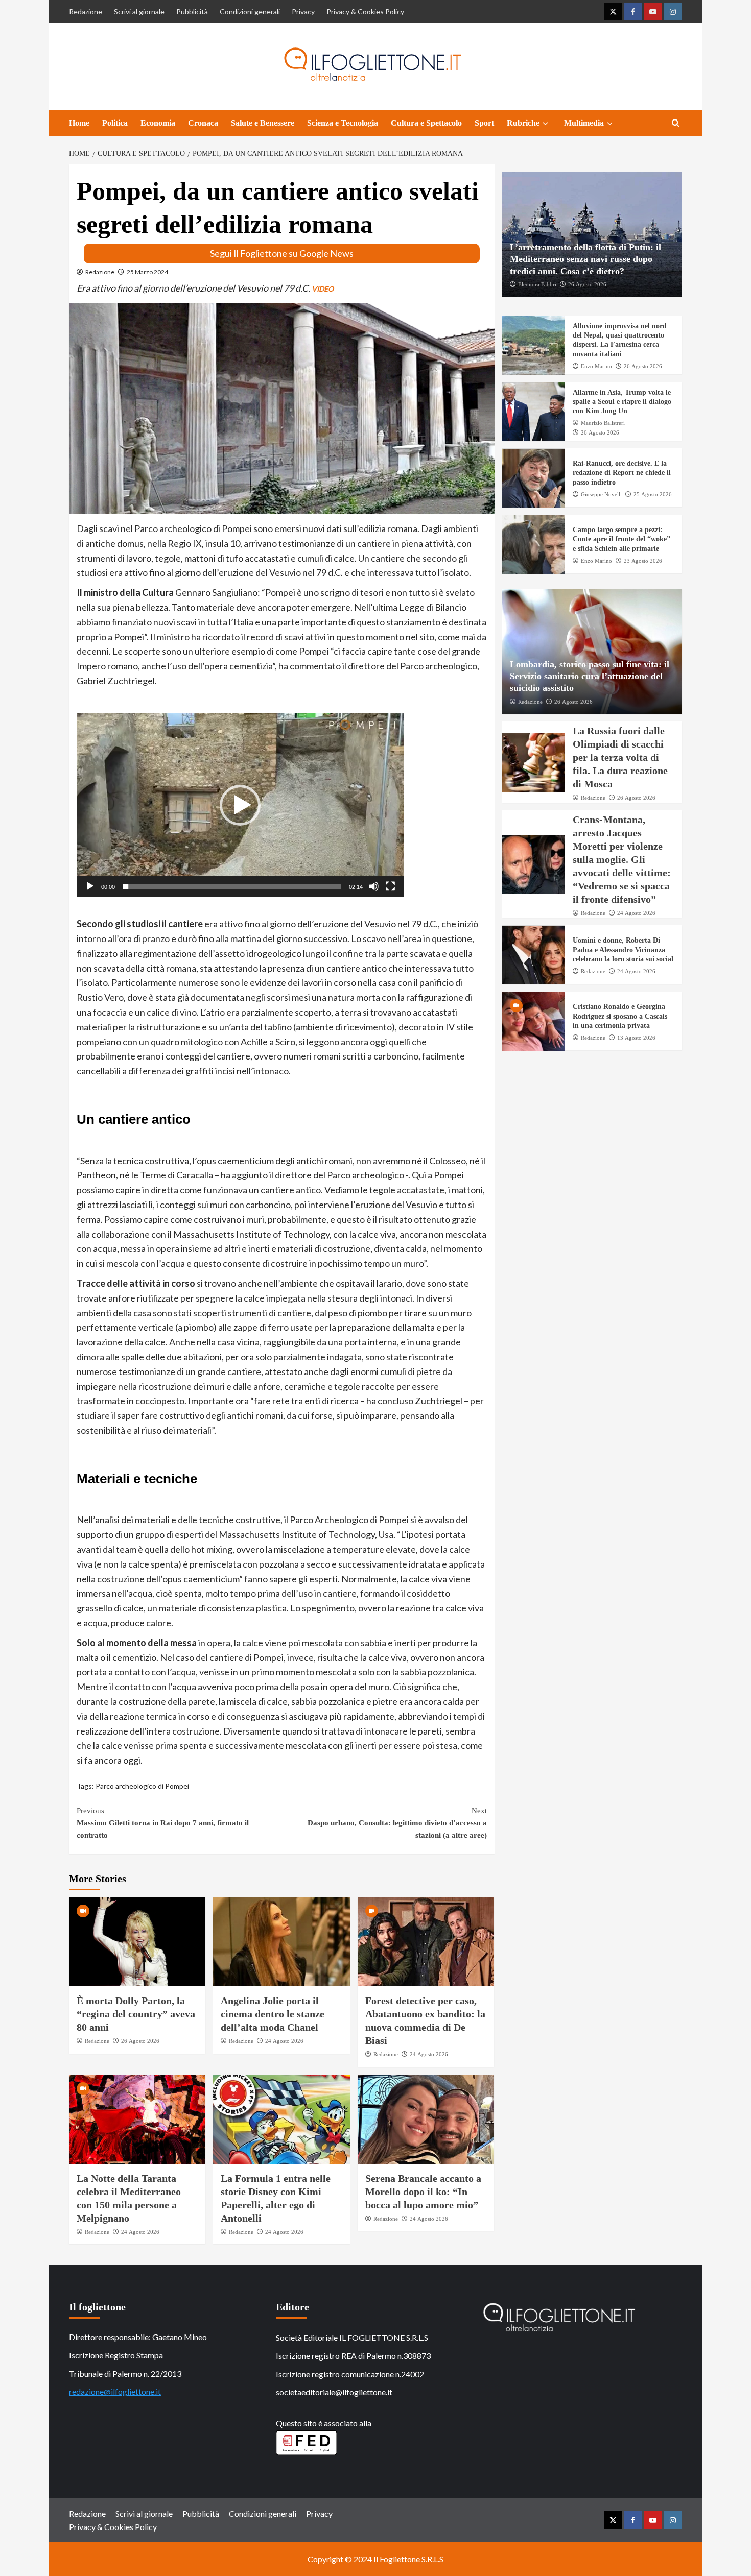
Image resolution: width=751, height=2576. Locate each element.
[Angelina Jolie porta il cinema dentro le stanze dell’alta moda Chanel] (281, 1942)
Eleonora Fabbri (537, 285)
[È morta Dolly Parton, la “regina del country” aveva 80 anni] (137, 1942)
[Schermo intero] (390, 886)
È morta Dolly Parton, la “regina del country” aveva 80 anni (136, 2014)
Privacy (303, 11)
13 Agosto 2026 (636, 1038)
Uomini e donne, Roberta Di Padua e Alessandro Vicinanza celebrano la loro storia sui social (623, 950)
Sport (484, 123)
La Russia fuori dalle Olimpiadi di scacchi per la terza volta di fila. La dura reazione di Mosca (620, 758)
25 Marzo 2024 (147, 272)
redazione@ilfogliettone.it (115, 2391)
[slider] (232, 886)
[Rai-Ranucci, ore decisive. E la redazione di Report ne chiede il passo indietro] (534, 478)
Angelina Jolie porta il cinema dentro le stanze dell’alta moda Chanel (273, 2014)
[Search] (676, 123)
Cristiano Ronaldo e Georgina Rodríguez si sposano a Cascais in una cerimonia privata (620, 1016)
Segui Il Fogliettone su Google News (282, 253)
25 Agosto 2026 (653, 494)
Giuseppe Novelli (601, 494)
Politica (115, 123)
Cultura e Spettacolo (426, 123)
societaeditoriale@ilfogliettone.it (334, 2392)
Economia (158, 123)
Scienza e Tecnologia (343, 123)
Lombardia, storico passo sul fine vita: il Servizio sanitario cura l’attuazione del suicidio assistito (590, 676)
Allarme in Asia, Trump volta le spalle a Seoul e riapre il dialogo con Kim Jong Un (622, 402)
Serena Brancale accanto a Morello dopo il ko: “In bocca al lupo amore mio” (423, 2192)
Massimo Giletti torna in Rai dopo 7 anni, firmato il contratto (163, 1823)
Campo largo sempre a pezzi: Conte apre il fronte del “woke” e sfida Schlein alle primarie (621, 539)
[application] (240, 805)
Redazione (86, 11)
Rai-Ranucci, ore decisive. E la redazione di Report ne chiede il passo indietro (622, 473)
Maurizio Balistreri (603, 423)
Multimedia (584, 123)
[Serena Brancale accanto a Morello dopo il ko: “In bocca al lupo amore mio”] (426, 2119)
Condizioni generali (250, 11)
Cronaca (203, 123)
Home (79, 123)
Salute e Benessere (263, 123)
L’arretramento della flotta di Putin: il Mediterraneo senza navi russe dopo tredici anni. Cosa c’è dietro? (585, 260)
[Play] (90, 886)
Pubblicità (192, 11)
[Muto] (374, 886)
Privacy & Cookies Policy (365, 11)
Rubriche (523, 123)
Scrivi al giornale (139, 11)
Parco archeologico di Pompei (142, 1786)
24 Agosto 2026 (284, 2041)
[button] (240, 805)
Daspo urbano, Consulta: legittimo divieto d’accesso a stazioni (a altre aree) (397, 1823)
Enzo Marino (596, 367)
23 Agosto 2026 (643, 561)
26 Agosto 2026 (140, 2041)
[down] (545, 124)
